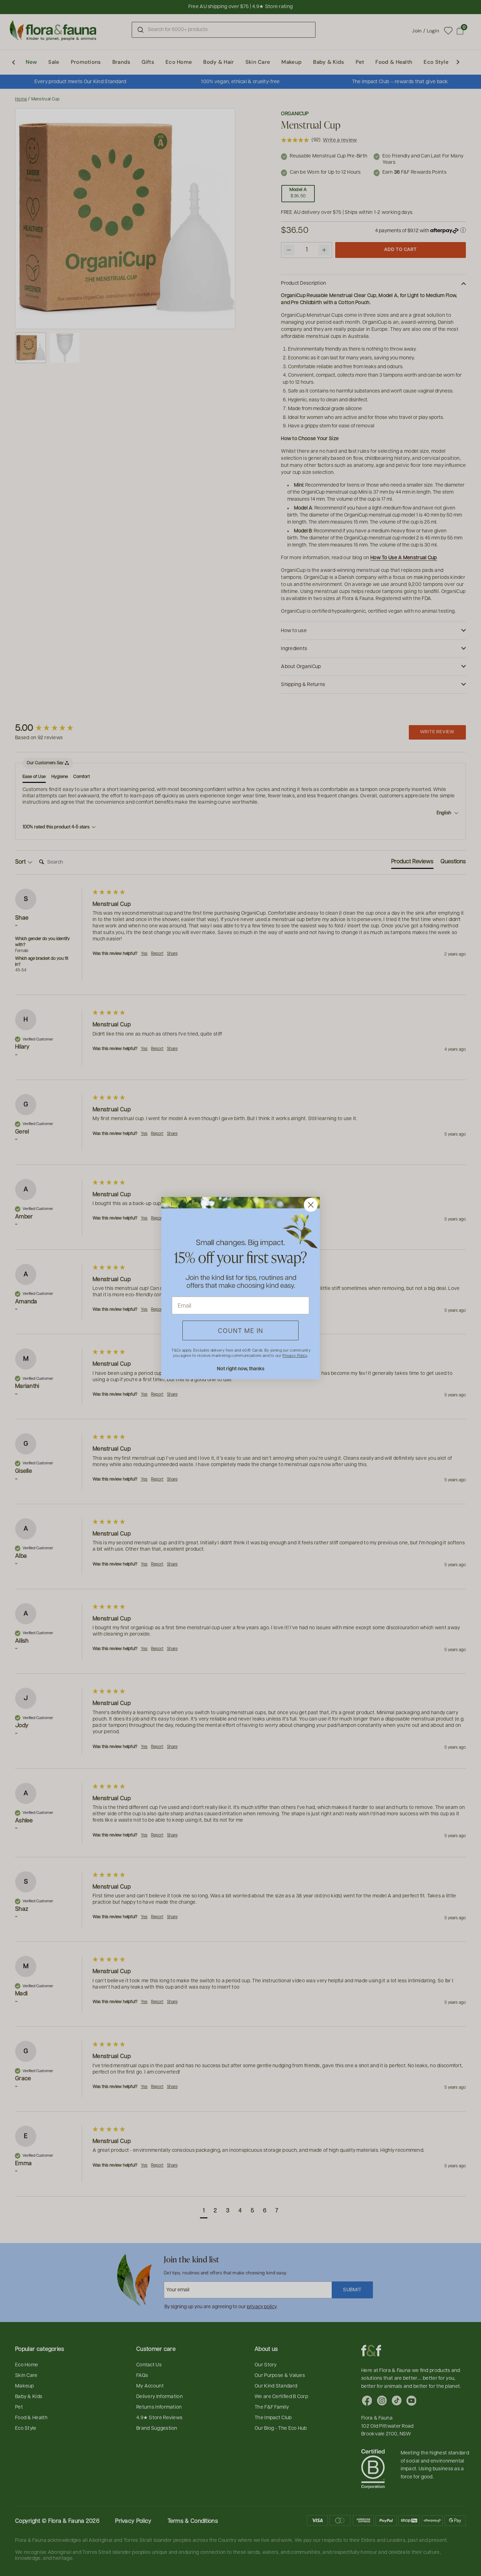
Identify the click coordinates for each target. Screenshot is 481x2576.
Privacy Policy (295, 1355)
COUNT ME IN (241, 1330)
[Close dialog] (311, 1205)
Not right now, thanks (241, 1368)
